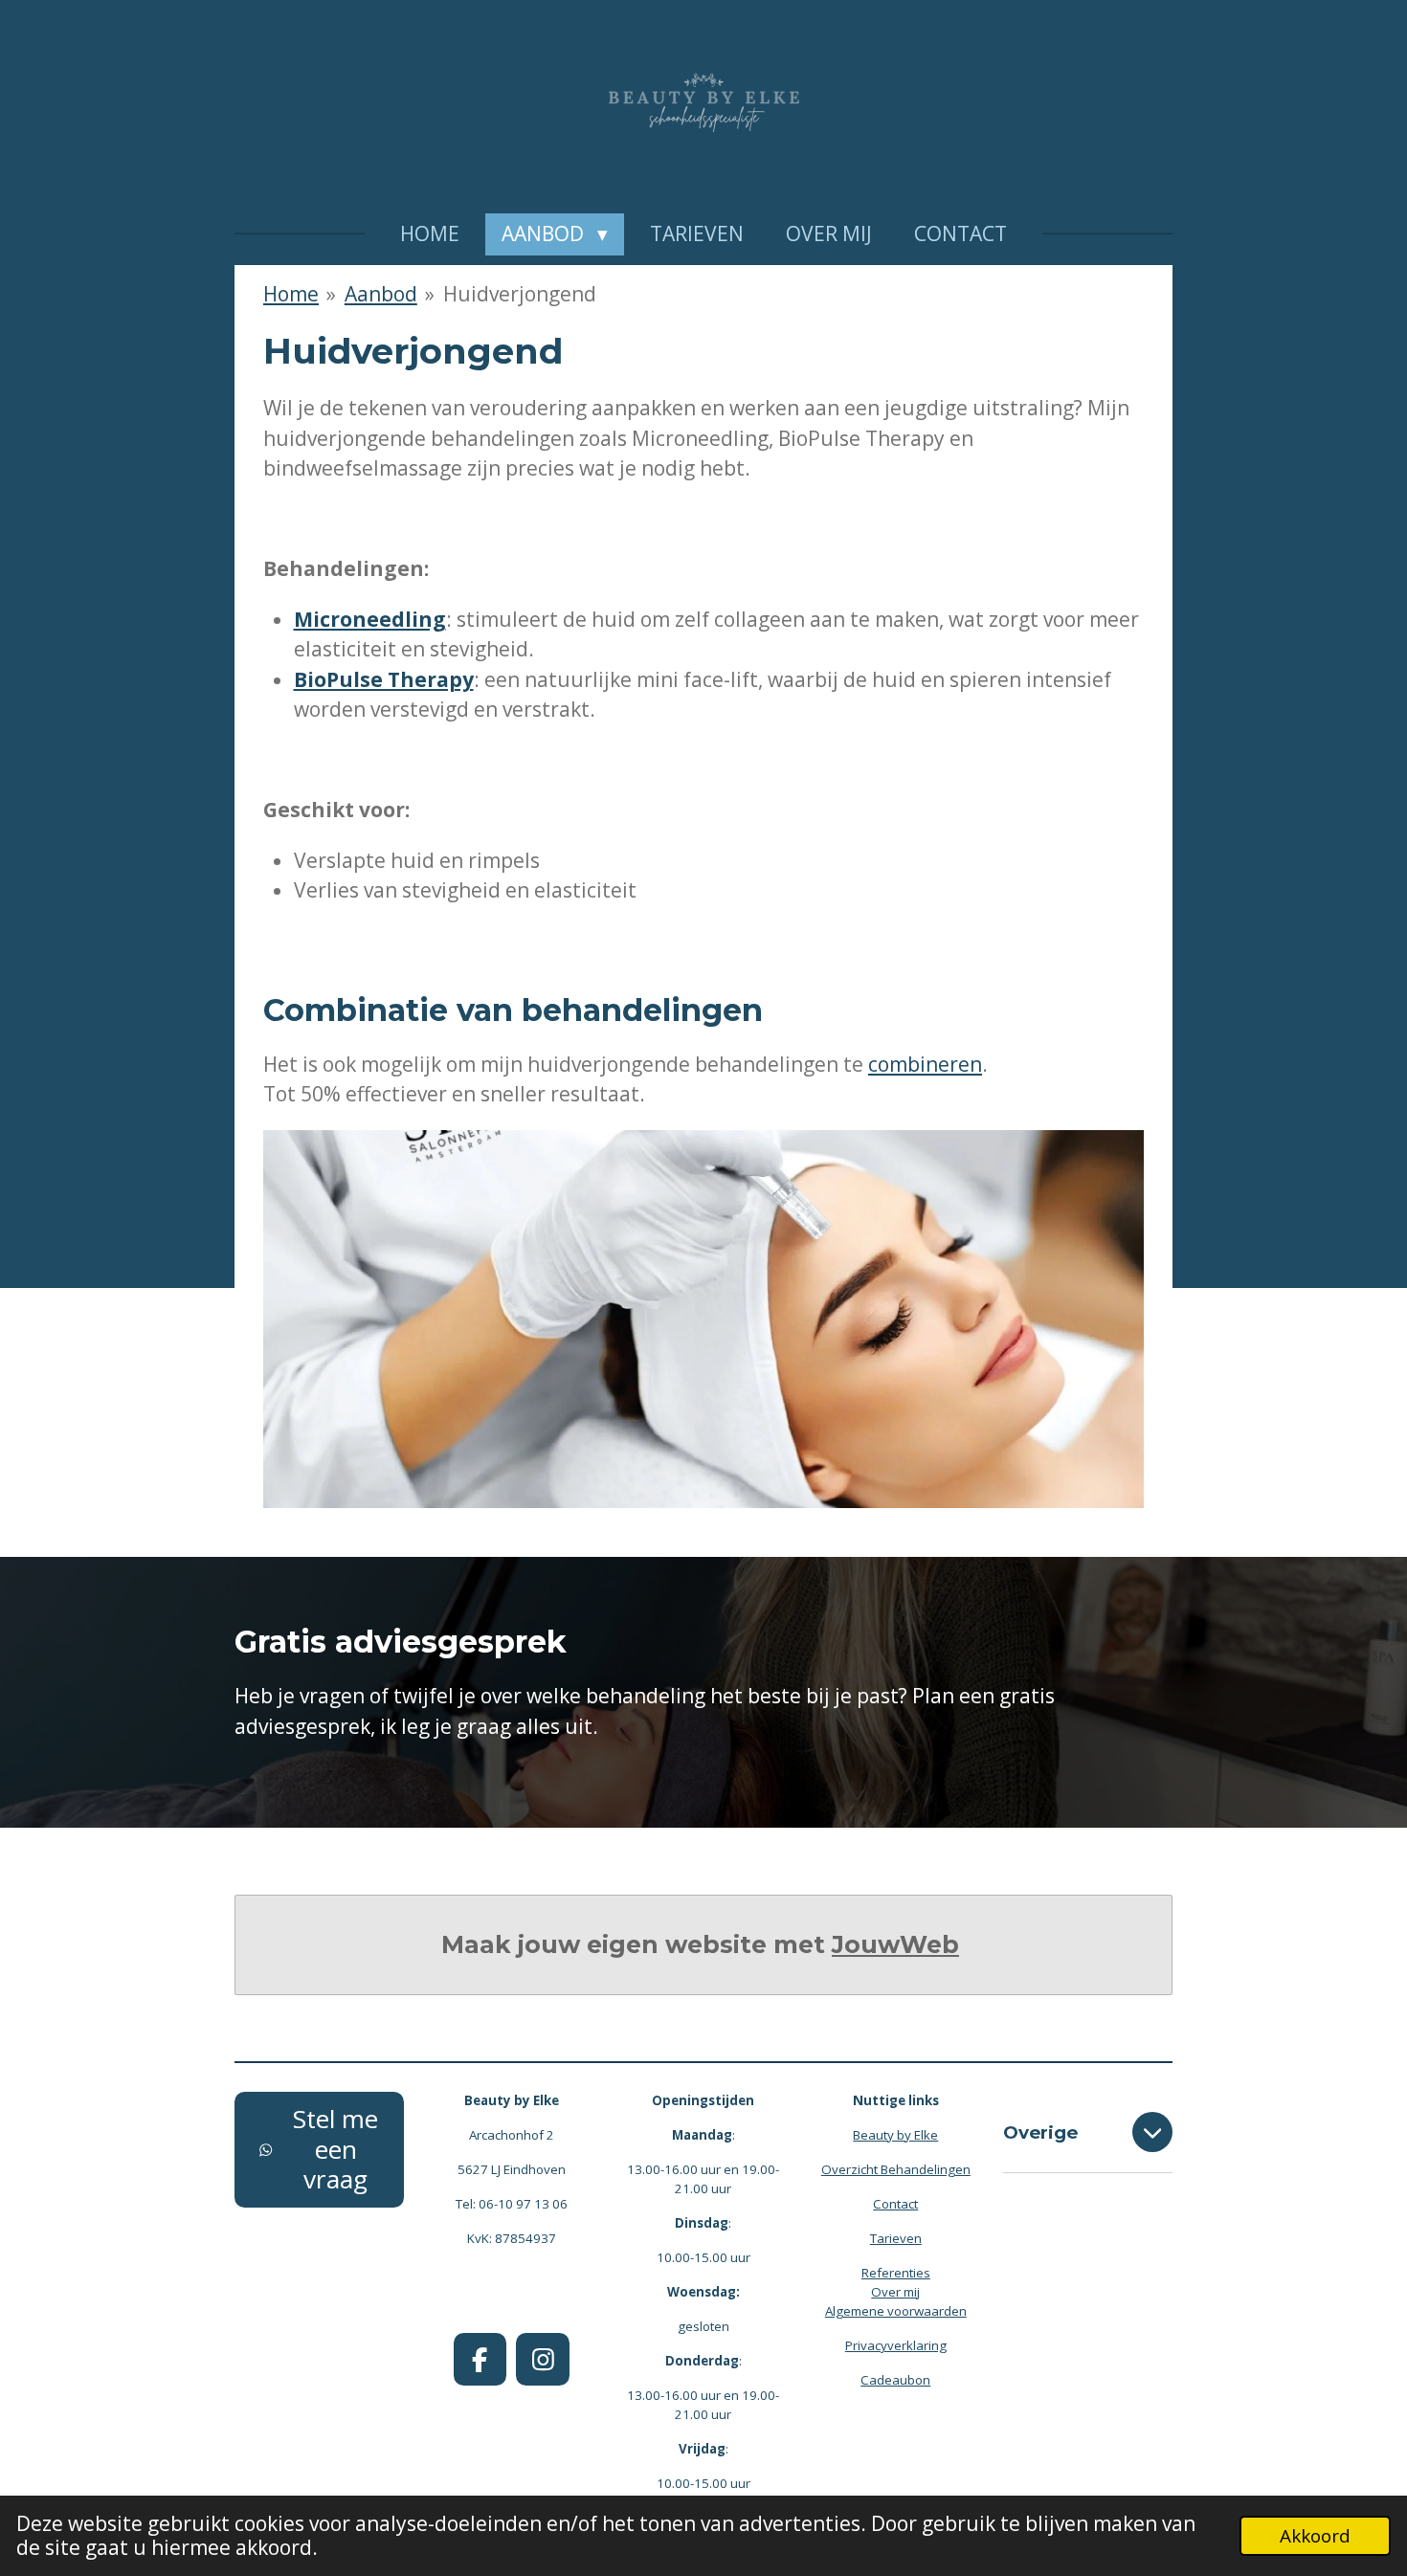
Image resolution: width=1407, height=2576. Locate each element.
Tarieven (896, 2238)
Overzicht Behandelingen (896, 2169)
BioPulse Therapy (384, 679)
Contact (895, 2204)
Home (291, 294)
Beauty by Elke (895, 2135)
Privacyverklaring (896, 2345)
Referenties (896, 2273)
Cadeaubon (895, 2380)
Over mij (895, 2292)
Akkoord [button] (1315, 2536)
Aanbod (381, 294)
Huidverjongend (520, 294)
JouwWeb (895, 1944)
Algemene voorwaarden (896, 2311)
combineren (925, 1064)
